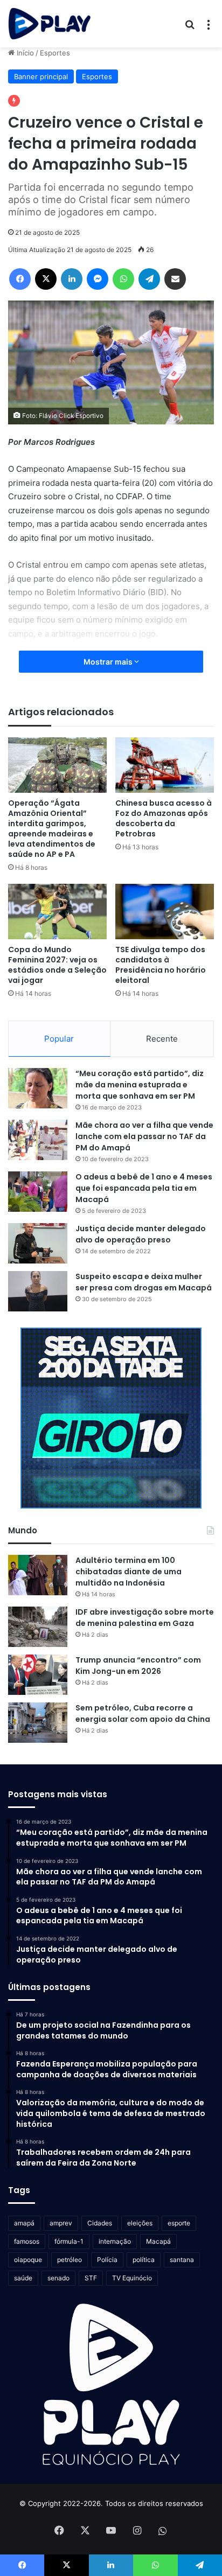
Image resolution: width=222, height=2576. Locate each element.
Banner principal (41, 76)
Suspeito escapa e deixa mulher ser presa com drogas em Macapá (144, 1282)
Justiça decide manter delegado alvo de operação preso (141, 1234)
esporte (179, 2223)
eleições (140, 2223)
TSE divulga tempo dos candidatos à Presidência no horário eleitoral (161, 965)
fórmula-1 (69, 2241)
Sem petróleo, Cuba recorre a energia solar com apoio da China (143, 1713)
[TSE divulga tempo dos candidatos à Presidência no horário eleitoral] (165, 912)
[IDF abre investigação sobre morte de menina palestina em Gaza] (38, 1627)
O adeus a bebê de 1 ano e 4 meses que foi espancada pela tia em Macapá (144, 1188)
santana (182, 2260)
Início (24, 53)
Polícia (107, 2260)
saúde (23, 2278)
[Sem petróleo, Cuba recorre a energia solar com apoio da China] (38, 1723)
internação (115, 2241)
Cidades (100, 2223)
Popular (59, 1039)
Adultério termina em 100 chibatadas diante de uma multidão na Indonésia (129, 1572)
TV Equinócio (132, 2278)
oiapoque (28, 2260)
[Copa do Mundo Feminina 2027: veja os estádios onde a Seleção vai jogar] (57, 912)
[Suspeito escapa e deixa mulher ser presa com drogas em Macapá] (38, 1291)
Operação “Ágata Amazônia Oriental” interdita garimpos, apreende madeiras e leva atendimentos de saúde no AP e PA (52, 829)
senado (58, 2278)
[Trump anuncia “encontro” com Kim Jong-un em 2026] (38, 1675)
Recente (162, 1039)
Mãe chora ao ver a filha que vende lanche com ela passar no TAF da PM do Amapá (144, 1136)
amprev (61, 2223)
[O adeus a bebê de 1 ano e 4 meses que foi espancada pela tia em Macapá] (38, 1192)
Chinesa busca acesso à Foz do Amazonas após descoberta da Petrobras (164, 818)
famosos (27, 2241)
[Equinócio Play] (50, 24)
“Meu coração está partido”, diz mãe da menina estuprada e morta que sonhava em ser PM (140, 1085)
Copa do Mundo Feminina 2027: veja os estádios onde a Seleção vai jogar (57, 965)
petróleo (70, 2260)
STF (91, 2278)
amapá (24, 2223)
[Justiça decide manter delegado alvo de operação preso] (38, 1243)
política (144, 2260)
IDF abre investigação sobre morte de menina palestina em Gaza (145, 1618)
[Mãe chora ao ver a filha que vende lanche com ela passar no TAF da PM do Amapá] (38, 1140)
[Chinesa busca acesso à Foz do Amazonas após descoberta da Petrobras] (165, 765)
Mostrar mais (109, 662)
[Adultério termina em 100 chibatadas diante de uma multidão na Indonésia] (38, 1575)
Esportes (55, 53)
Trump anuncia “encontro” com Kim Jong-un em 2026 (138, 1666)
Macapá (158, 2241)
